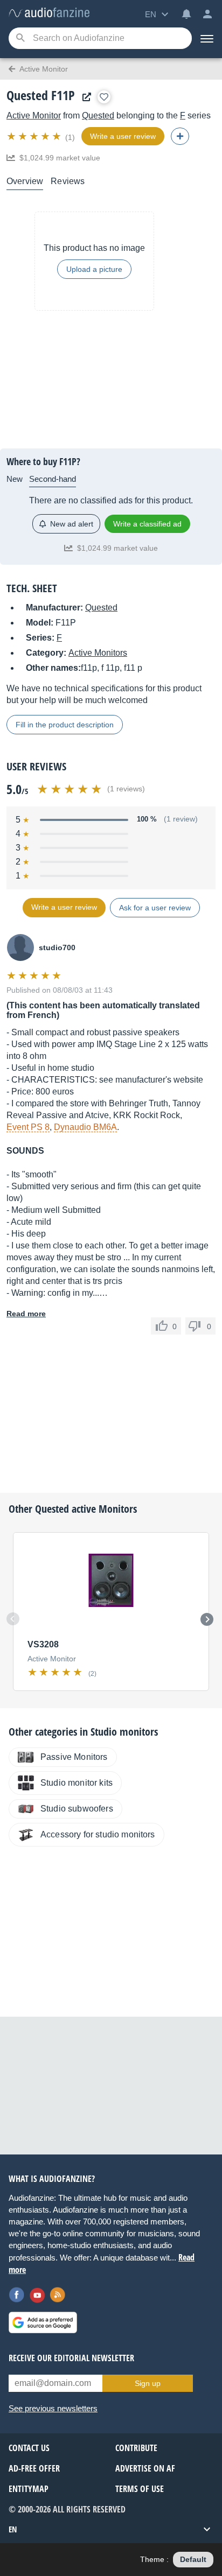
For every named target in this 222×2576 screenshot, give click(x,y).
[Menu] (207, 38)
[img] (35, 136)
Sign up (148, 2383)
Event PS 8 (28, 1127)
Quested (98, 115)
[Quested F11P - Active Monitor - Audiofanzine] (49, 13)
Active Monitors (98, 653)
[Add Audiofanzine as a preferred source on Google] (43, 2322)
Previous (13, 1619)
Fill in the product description (65, 725)
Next (207, 1619)
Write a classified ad (147, 524)
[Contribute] (180, 136)
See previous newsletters (53, 2408)
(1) (70, 137)
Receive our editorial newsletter (71, 2358)
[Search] (20, 38)
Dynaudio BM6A (85, 1127)
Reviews (68, 181)
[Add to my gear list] (104, 97)
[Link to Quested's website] (84, 97)
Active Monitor (34, 115)
